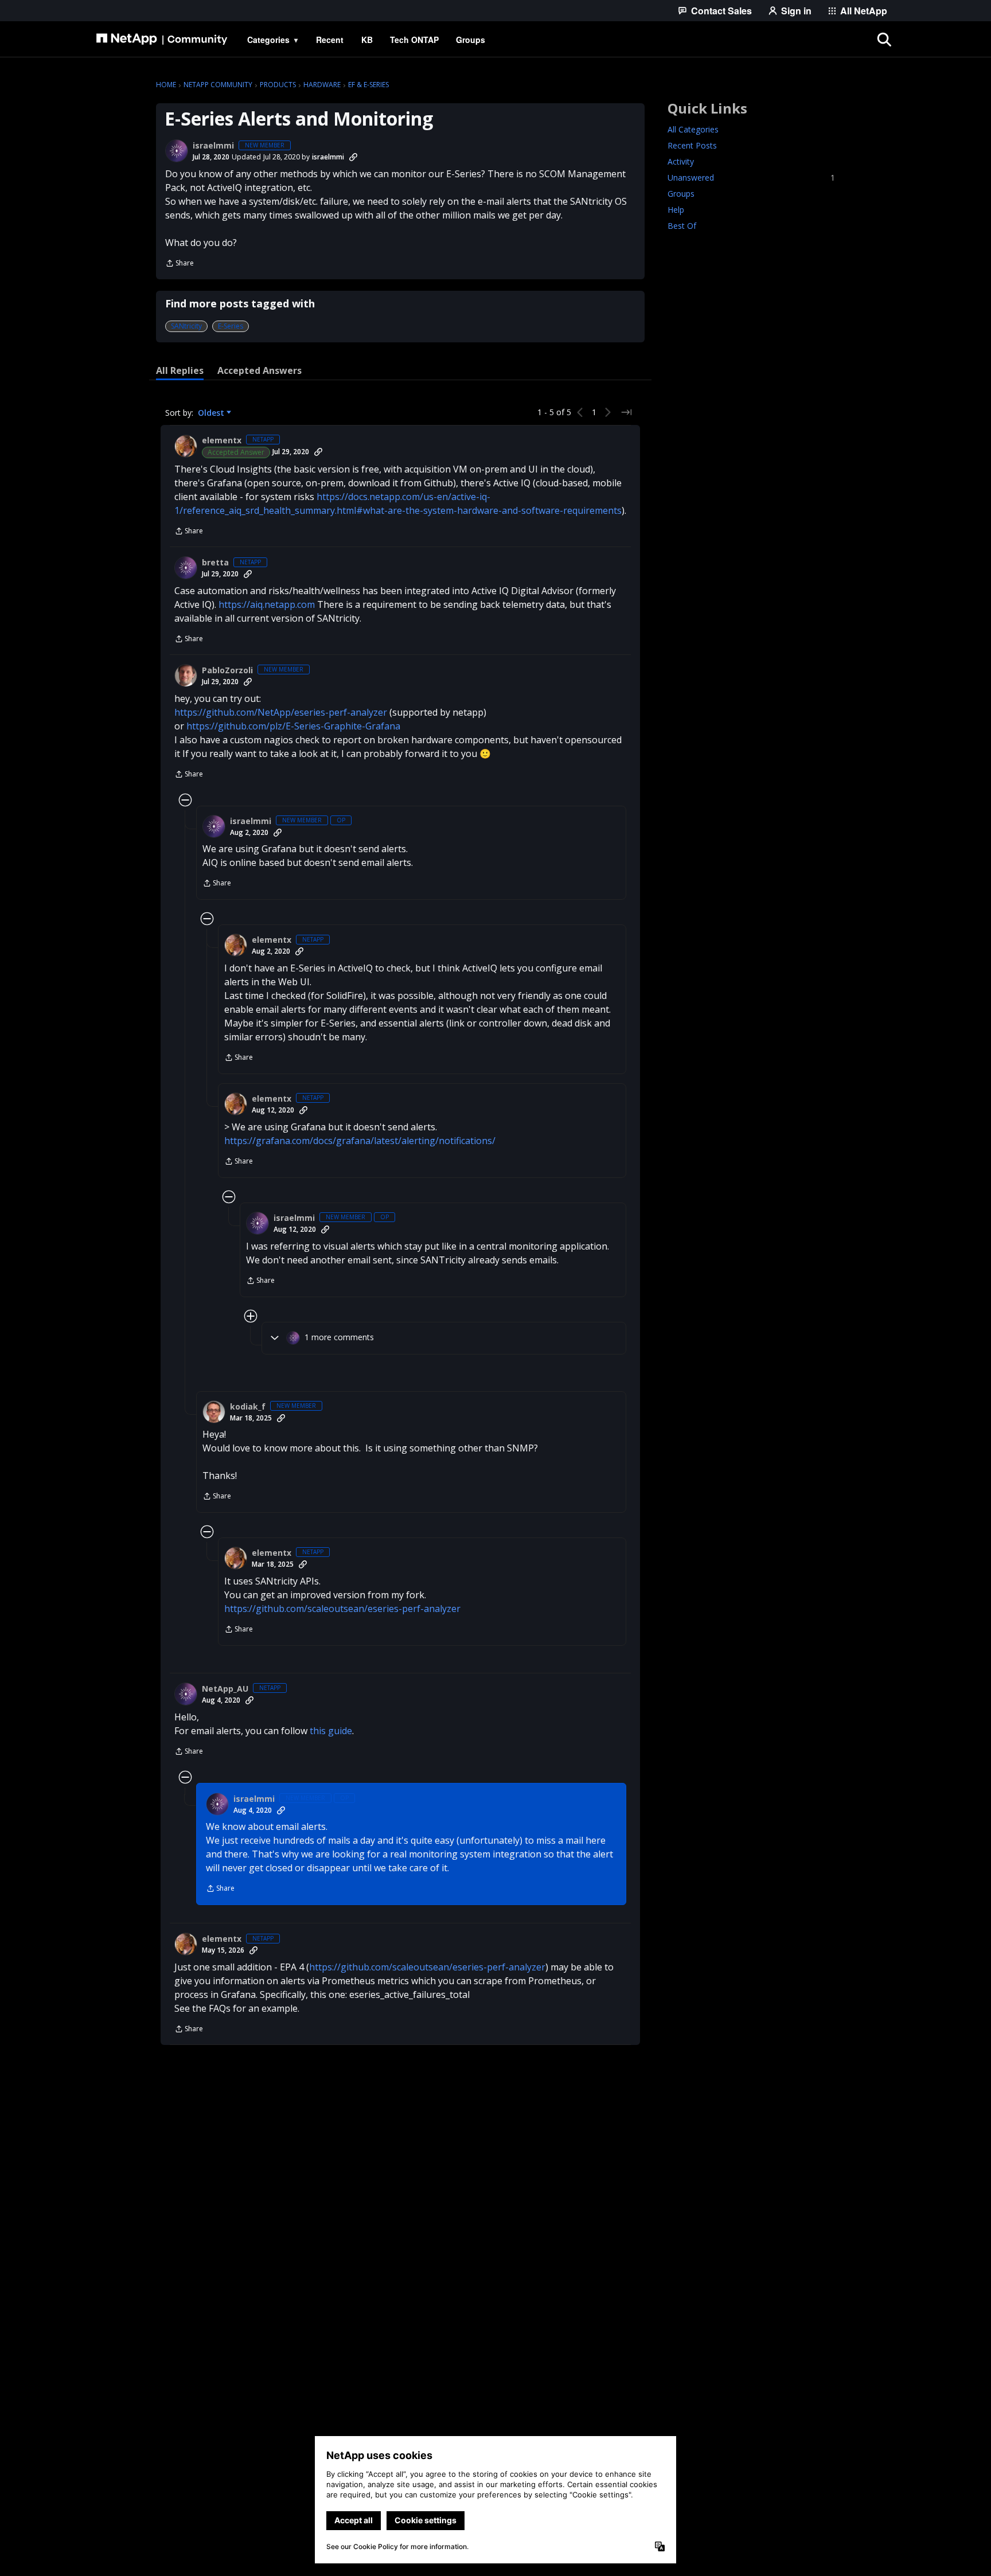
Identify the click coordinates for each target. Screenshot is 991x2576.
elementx (222, 440)
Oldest (212, 413)
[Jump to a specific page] (626, 412)
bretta (215, 563)
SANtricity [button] (186, 326)
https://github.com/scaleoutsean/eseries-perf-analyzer (342, 1609)
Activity (681, 161)
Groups (681, 194)
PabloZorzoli (227, 670)
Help (676, 210)
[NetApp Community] (162, 40)
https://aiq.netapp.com (267, 604)
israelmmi (213, 146)
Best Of (682, 226)
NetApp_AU (225, 1689)
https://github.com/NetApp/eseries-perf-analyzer (281, 712)
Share (180, 264)
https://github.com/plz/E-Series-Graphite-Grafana (293, 726)
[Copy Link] (353, 157)
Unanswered (751, 177)
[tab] (180, 370)
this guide (331, 1731)
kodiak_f (248, 1407)
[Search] (884, 40)
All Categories (693, 129)
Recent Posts (692, 145)
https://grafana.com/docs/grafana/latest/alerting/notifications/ (360, 1141)
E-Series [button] (231, 326)
